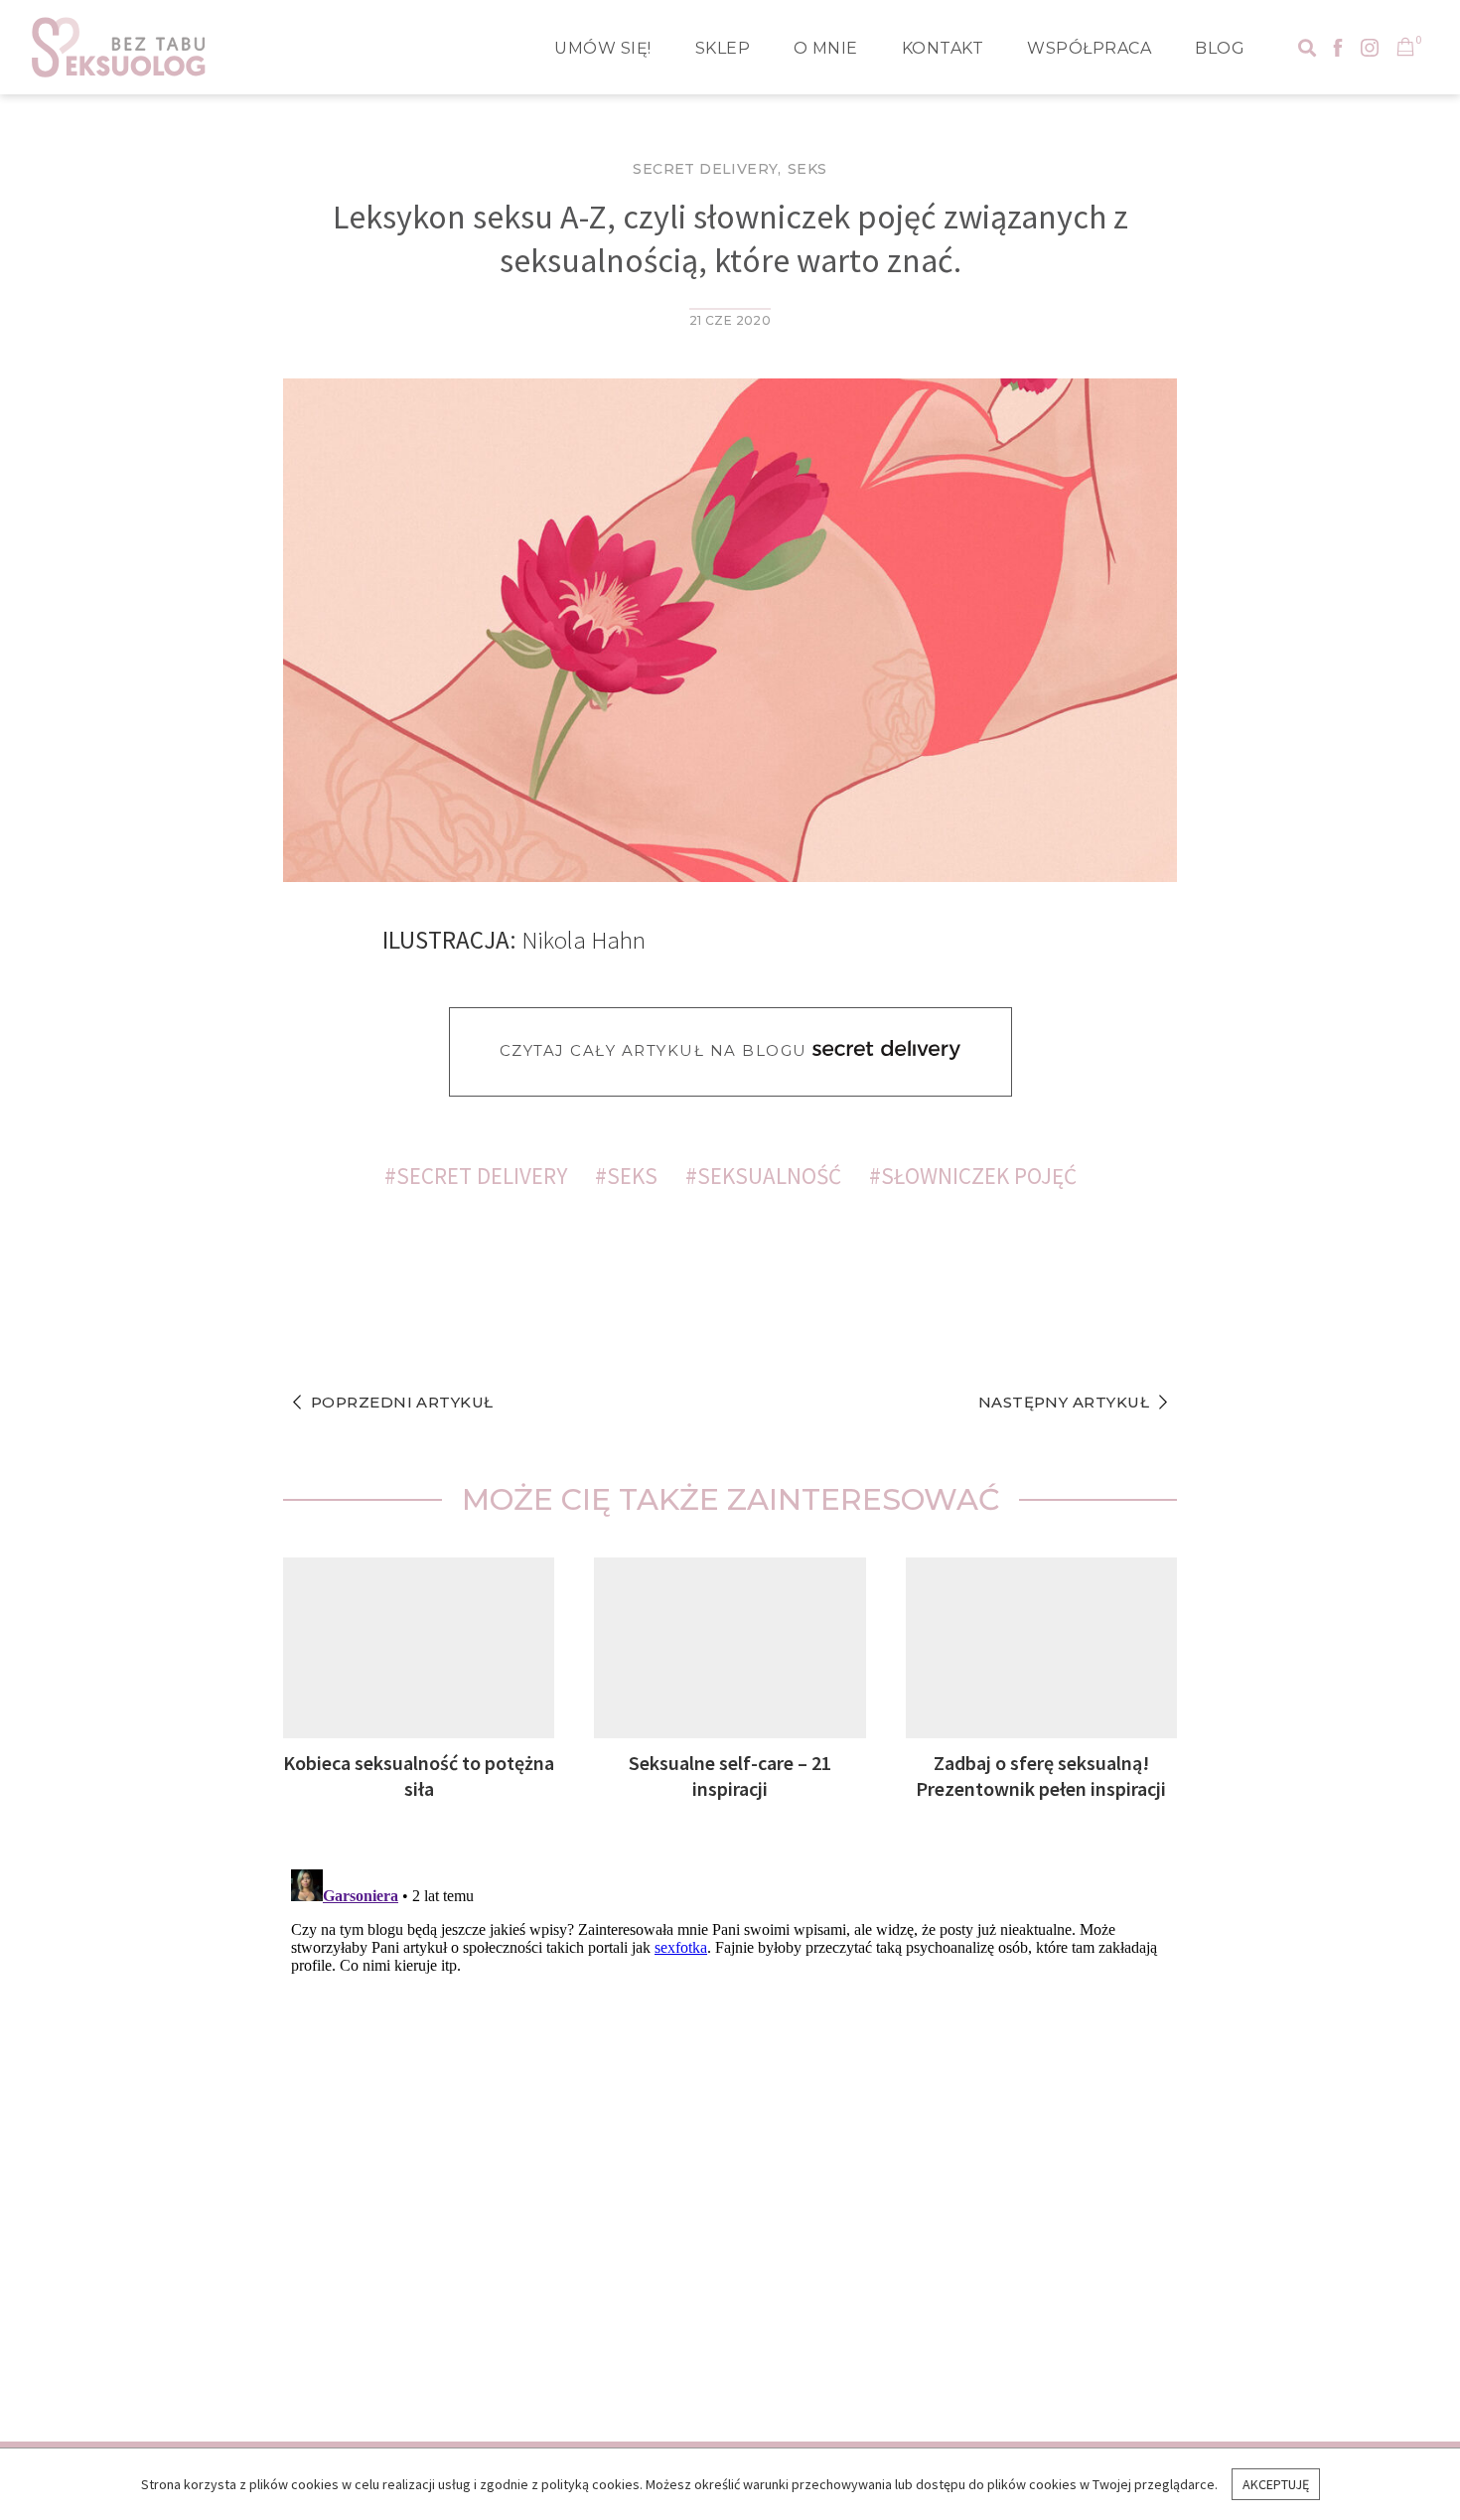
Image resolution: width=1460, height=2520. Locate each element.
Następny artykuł (1064, 1402)
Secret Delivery (705, 169)
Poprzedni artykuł (402, 1402)
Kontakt (943, 48)
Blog (1220, 48)
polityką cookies (590, 2484)
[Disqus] (730, 2110)
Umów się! (602, 48)
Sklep (723, 48)
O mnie (826, 48)
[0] (1405, 49)
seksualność (769, 1176)
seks (632, 1176)
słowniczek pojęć (979, 1176)
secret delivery (482, 1176)
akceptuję (1276, 2484)
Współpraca (1089, 48)
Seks (807, 169)
